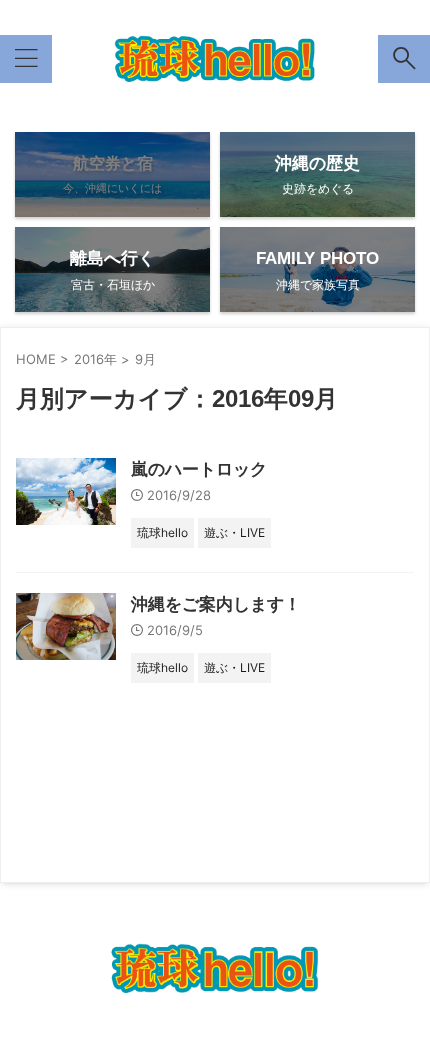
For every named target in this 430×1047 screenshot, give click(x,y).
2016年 (95, 359)
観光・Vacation (150, 913)
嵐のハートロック (199, 469)
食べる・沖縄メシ (267, 913)
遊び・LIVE (371, 913)
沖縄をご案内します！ (216, 604)
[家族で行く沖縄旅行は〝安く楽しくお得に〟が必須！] (214, 59)
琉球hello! (55, 913)
